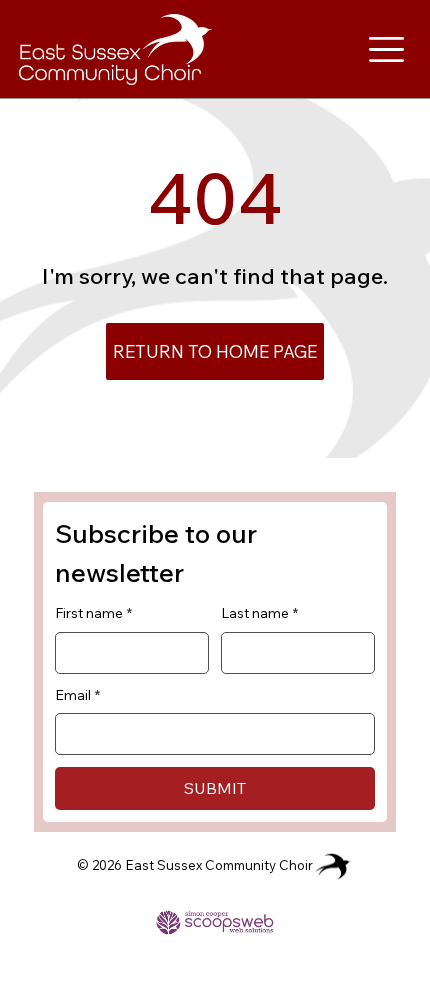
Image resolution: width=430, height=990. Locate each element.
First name (93, 613)
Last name (259, 613)
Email (77, 695)
